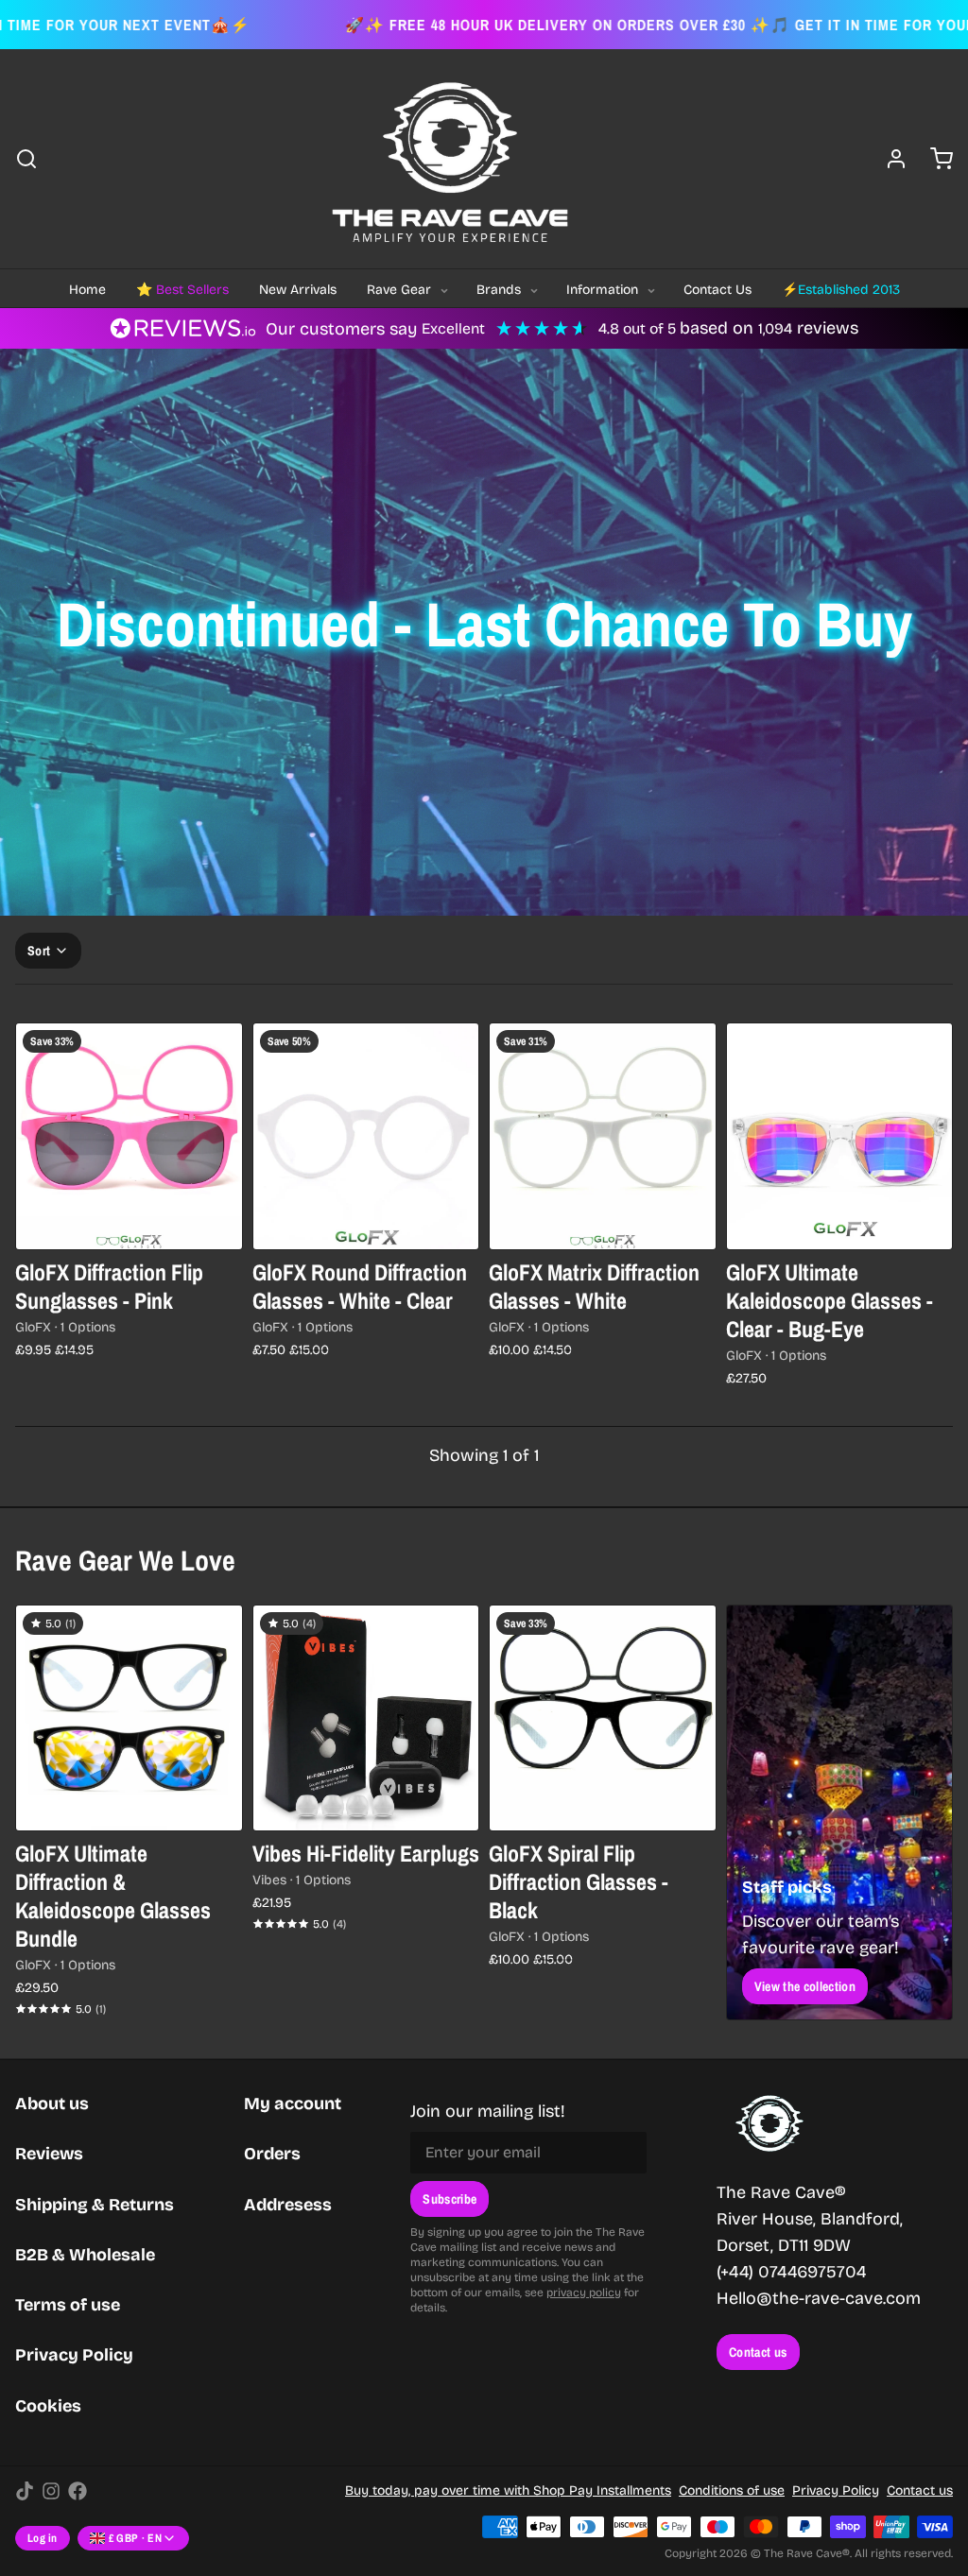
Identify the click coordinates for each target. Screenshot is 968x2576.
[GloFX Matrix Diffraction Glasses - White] (603, 1136)
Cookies (48, 2406)
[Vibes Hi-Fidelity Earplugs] (366, 1718)
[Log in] (889, 159)
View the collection (805, 1986)
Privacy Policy (74, 2355)
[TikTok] (25, 2491)
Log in (43, 2538)
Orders (272, 2154)
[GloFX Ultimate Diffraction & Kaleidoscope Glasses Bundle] (129, 1718)
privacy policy (584, 2293)
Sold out (129, 1223)
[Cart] (934, 159)
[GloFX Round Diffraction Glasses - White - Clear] (366, 1136)
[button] (840, 1223)
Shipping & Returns (95, 2205)
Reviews (49, 2154)
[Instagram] (51, 2491)
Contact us (758, 2352)
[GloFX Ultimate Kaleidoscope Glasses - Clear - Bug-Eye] (840, 1136)
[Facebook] (78, 2491)
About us (52, 2104)
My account (293, 2104)
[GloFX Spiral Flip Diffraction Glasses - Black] (603, 1718)
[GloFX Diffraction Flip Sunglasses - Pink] (129, 1136)
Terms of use (68, 2305)
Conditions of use (732, 2490)
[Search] (26, 159)
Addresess (288, 2205)
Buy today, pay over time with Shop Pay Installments (508, 2490)
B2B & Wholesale (85, 2255)
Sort (39, 951)
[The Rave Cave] (450, 159)
